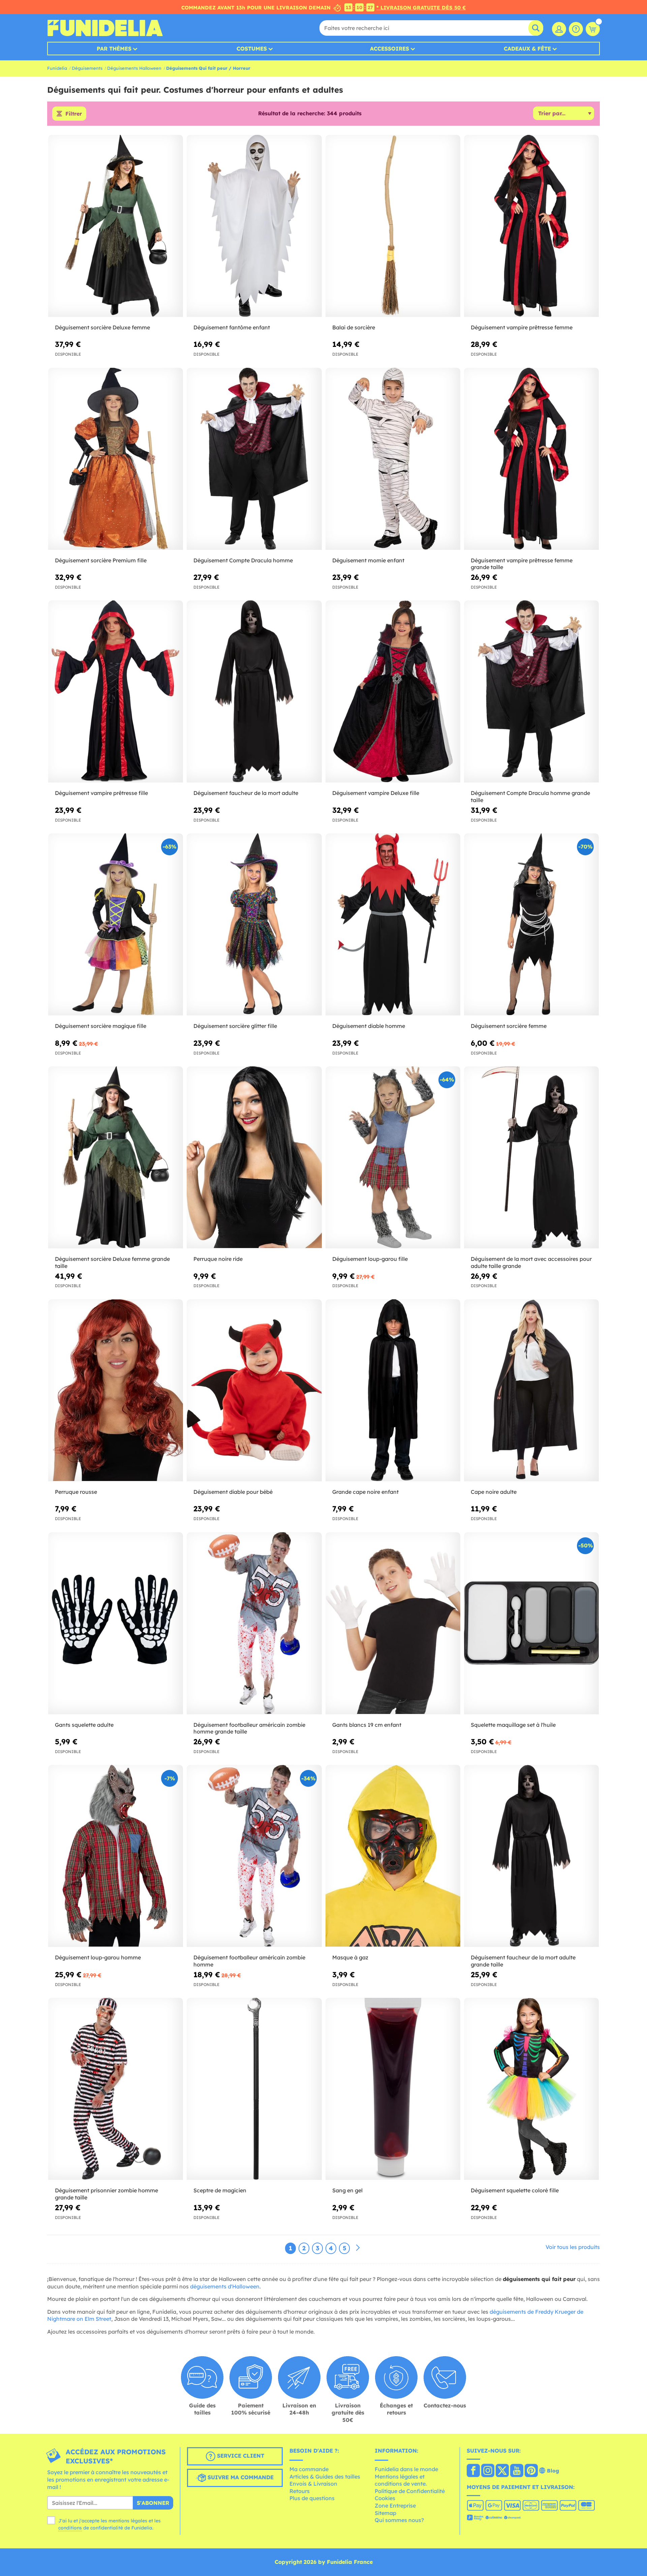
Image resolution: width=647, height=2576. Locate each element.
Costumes (252, 49)
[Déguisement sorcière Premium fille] (116, 459)
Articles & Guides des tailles (325, 2477)
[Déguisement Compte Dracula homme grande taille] (531, 692)
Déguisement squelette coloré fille (515, 2190)
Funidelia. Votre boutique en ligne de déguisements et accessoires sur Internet (105, 28)
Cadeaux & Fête (527, 49)
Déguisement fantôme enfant (232, 327)
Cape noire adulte (494, 1492)
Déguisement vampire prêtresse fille (101, 793)
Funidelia (57, 68)
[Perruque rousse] (116, 1390)
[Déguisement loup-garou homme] (116, 1856)
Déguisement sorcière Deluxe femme (102, 327)
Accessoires (390, 49)
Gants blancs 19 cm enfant (367, 1725)
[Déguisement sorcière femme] (531, 925)
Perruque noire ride (218, 1259)
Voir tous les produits (573, 2247)
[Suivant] (358, 2248)
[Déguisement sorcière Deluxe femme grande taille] (116, 1158)
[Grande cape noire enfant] (393, 1390)
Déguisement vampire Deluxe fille (376, 793)
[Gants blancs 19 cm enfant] (393, 1623)
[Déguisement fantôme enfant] (254, 226)
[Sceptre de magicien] (254, 2089)
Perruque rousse (76, 1492)
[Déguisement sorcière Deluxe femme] (116, 226)
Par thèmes (114, 49)
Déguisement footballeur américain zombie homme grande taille (249, 1728)
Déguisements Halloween (134, 68)
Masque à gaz (350, 1957)
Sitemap (386, 2513)
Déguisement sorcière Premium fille (101, 560)
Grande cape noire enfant (365, 1492)
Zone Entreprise (395, 2506)
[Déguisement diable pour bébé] (254, 1390)
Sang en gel (347, 2190)
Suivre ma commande (240, 2478)
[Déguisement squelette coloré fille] (531, 2089)
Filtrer (74, 114)
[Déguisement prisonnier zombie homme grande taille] (116, 2089)
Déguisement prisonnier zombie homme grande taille (106, 2194)
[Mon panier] (593, 29)
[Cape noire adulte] (531, 1390)
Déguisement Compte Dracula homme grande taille (530, 796)
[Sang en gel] (393, 2089)
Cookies (385, 2498)
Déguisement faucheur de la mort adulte (246, 793)
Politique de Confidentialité (410, 2491)
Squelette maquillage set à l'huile (513, 1725)
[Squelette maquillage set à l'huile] (531, 1623)
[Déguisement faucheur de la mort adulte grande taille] (531, 1856)
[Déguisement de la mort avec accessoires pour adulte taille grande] (531, 1158)
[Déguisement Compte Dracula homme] (254, 459)
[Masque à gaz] (393, 1856)
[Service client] (576, 29)
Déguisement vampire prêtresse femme (522, 327)
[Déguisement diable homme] (393, 925)
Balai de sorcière (354, 327)
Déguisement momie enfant (368, 560)
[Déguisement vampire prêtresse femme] (531, 226)
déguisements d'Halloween (225, 2286)
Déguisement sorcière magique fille (101, 1026)
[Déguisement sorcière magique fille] (116, 925)
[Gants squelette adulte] (116, 1623)
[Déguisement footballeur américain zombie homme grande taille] (254, 1623)
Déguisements (87, 68)
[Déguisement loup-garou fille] (393, 1158)
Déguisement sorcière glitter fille (235, 1026)
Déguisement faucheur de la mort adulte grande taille (523, 1961)
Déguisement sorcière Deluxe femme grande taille (112, 1262)
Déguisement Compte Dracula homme (243, 560)
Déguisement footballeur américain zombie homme (249, 1961)
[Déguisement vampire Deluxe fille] (393, 692)
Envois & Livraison (313, 2484)
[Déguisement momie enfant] (393, 459)
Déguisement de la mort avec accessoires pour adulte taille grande (531, 1262)
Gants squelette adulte (84, 1725)
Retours (300, 2491)
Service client (240, 2456)
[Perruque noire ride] (254, 1158)
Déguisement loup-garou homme (98, 1957)
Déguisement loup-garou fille (370, 1259)
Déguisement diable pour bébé (233, 1492)
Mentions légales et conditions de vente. (401, 2480)
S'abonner (153, 2503)
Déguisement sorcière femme (509, 1026)
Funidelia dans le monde (406, 2469)
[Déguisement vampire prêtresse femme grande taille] (531, 459)
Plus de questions (312, 2498)
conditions (70, 2528)
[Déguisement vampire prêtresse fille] (116, 692)
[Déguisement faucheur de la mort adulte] (254, 692)
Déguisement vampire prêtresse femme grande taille (522, 564)
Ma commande (309, 2469)
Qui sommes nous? (399, 2520)
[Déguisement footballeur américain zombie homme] (254, 1856)
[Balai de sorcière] (393, 226)
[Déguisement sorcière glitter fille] (254, 925)
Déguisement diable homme (369, 1026)
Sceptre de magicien (220, 2190)
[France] (473, 2471)
